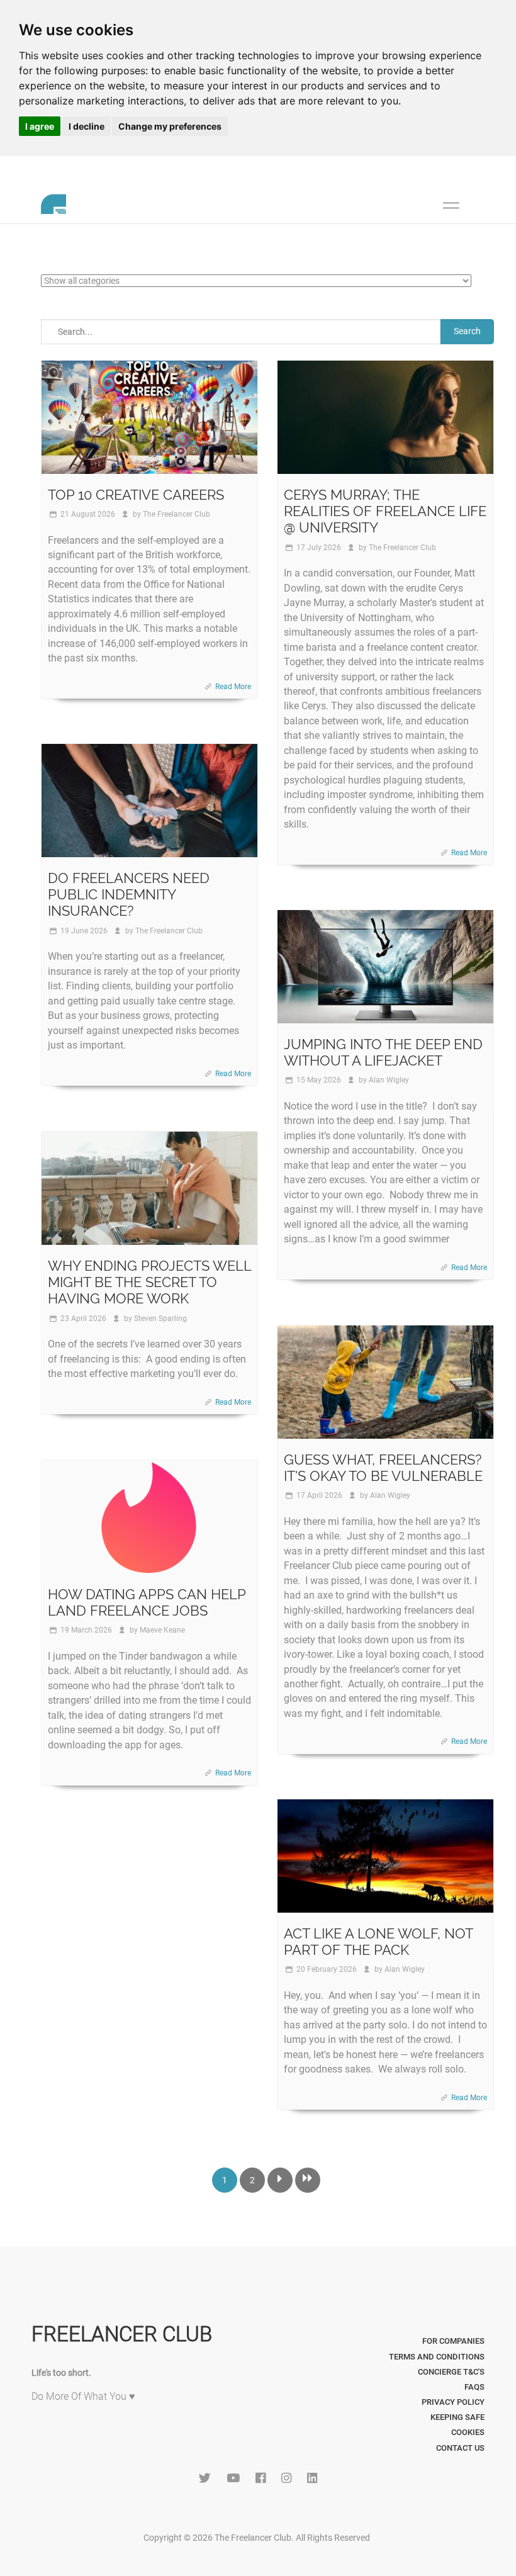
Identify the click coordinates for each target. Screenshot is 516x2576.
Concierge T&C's (451, 2372)
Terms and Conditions (437, 2357)
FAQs (474, 2387)
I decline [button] (87, 126)
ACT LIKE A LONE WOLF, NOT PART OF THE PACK (378, 1942)
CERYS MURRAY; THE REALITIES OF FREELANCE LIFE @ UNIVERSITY (385, 511)
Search (467, 331)
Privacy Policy (453, 2402)
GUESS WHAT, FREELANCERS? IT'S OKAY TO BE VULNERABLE (383, 1468)
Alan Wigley (389, 1080)
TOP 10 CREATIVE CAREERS (136, 495)
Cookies (468, 2432)
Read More (233, 687)
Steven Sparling (160, 1319)
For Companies (453, 2341)
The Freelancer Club (177, 514)
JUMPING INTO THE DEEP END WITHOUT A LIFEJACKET (383, 1052)
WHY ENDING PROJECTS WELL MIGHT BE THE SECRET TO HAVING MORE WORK (149, 1282)
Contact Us (460, 2448)
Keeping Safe (457, 2417)
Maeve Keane (162, 1630)
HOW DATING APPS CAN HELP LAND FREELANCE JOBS (147, 1602)
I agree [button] (40, 126)
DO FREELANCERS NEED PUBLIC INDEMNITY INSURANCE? (129, 895)
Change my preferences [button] (170, 126)
